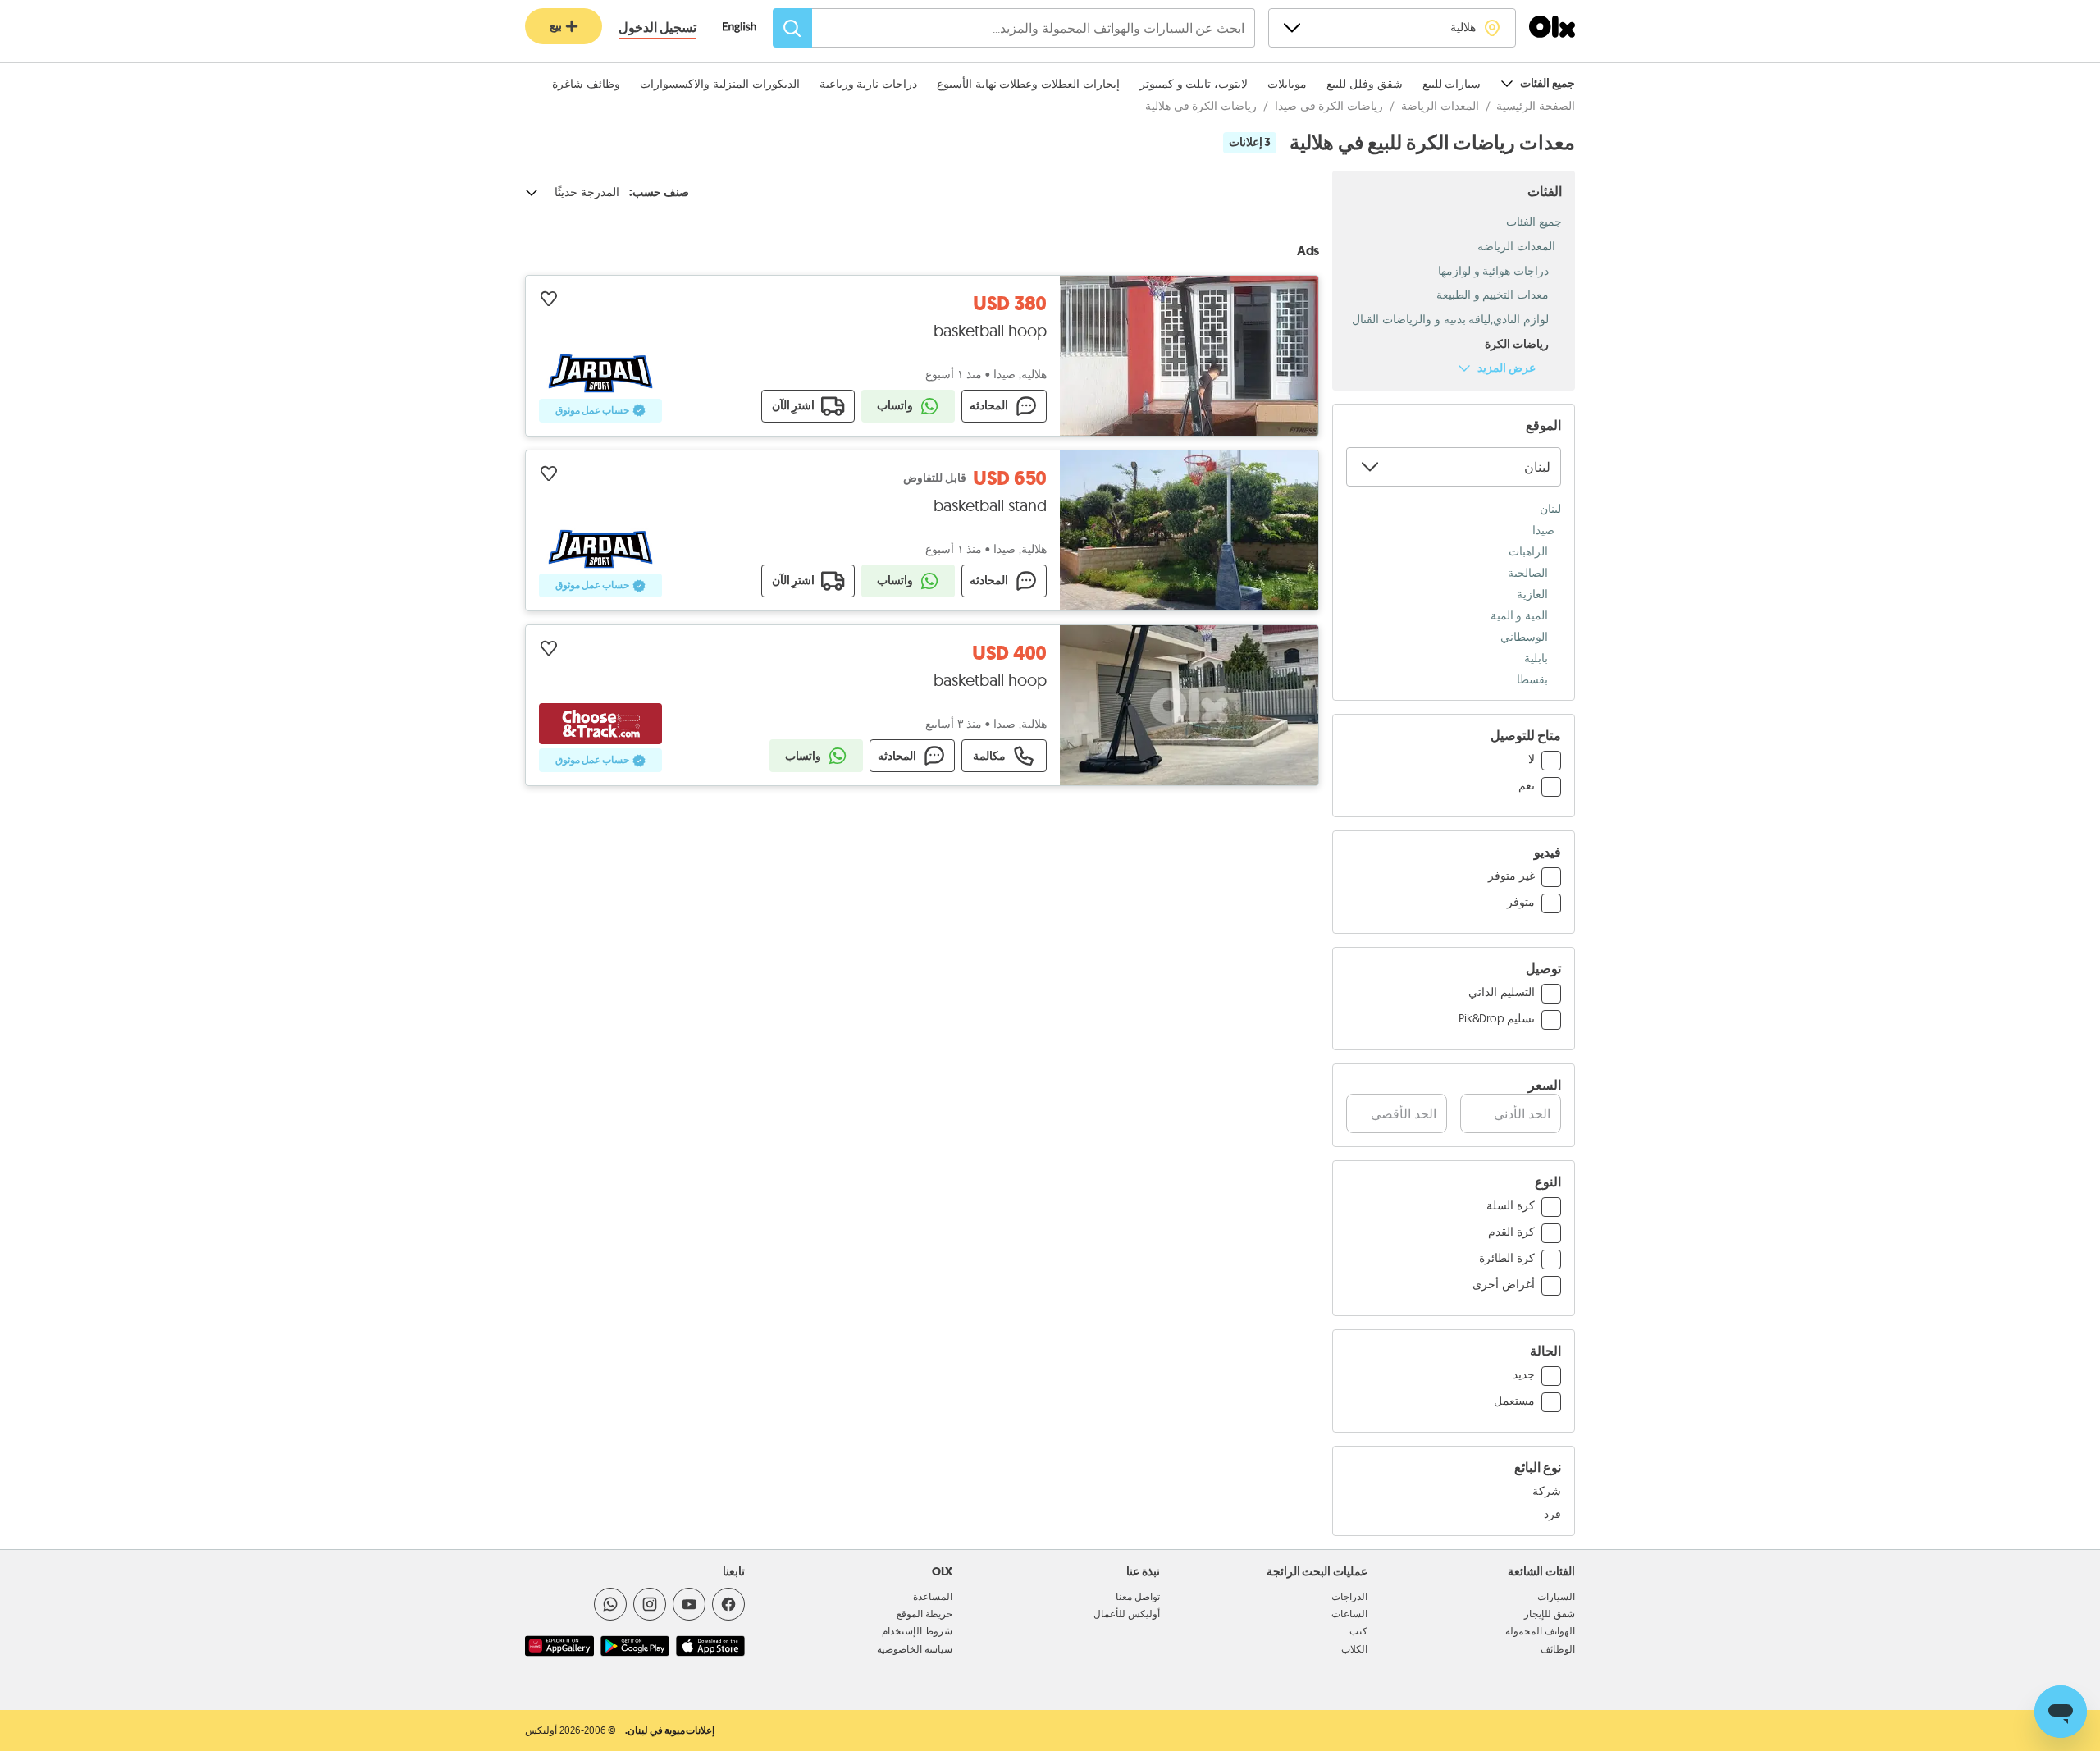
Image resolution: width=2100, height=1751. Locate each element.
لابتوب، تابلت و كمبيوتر (1194, 84)
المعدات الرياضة (1440, 106)
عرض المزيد (1507, 368)
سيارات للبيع (1452, 84)
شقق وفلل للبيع (1364, 84)
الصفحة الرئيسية (1536, 106)
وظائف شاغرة (586, 84)
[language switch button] (748, 29)
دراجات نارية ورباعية (868, 84)
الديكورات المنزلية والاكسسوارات (719, 84)
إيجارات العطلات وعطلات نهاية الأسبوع (1028, 84)
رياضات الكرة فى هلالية (1201, 106)
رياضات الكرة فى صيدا (1329, 106)
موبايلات (1287, 84)
